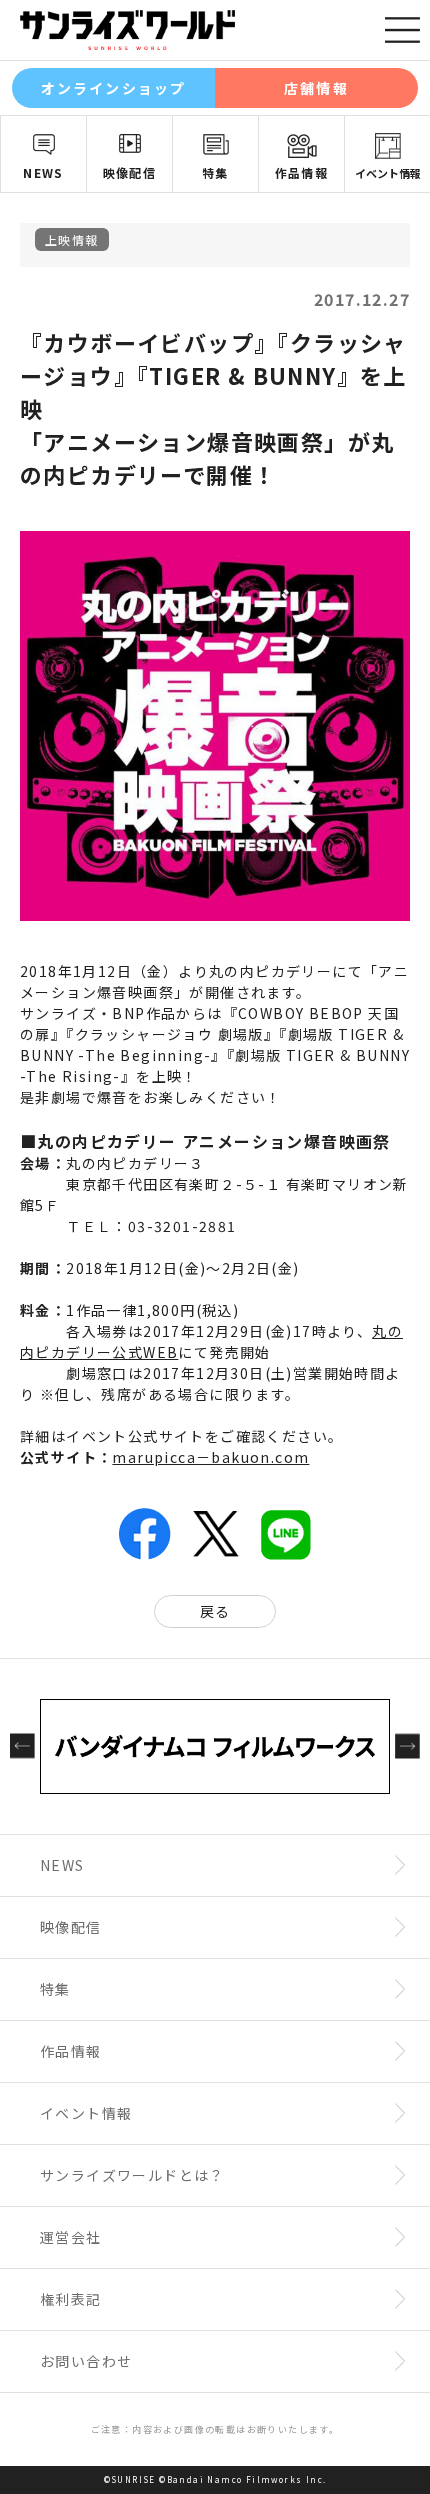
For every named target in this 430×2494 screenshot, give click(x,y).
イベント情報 (388, 173)
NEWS (43, 172)
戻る (215, 1611)
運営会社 (71, 2237)
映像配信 (130, 172)
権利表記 (71, 2299)
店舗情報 (316, 88)
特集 (215, 172)
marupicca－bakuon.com (210, 1457)
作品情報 (302, 172)
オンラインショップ (113, 88)
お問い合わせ (86, 2361)
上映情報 (72, 239)
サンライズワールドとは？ (132, 2175)
